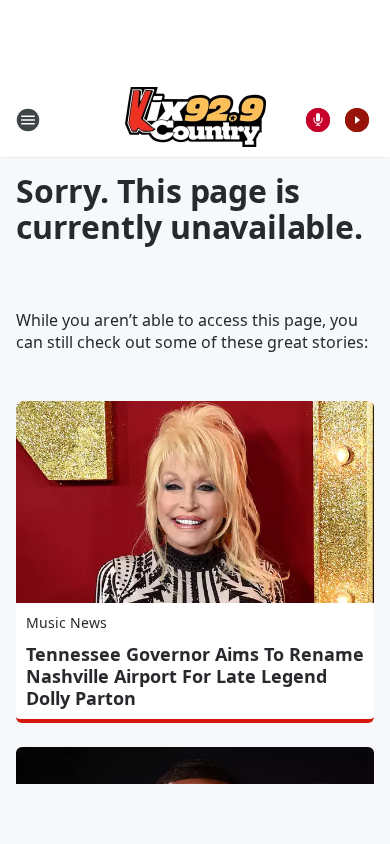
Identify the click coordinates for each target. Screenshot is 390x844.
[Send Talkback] (318, 120)
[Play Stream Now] (357, 120)
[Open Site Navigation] (28, 120)
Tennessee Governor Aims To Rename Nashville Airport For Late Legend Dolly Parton (195, 676)
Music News (66, 622)
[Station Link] (195, 119)
